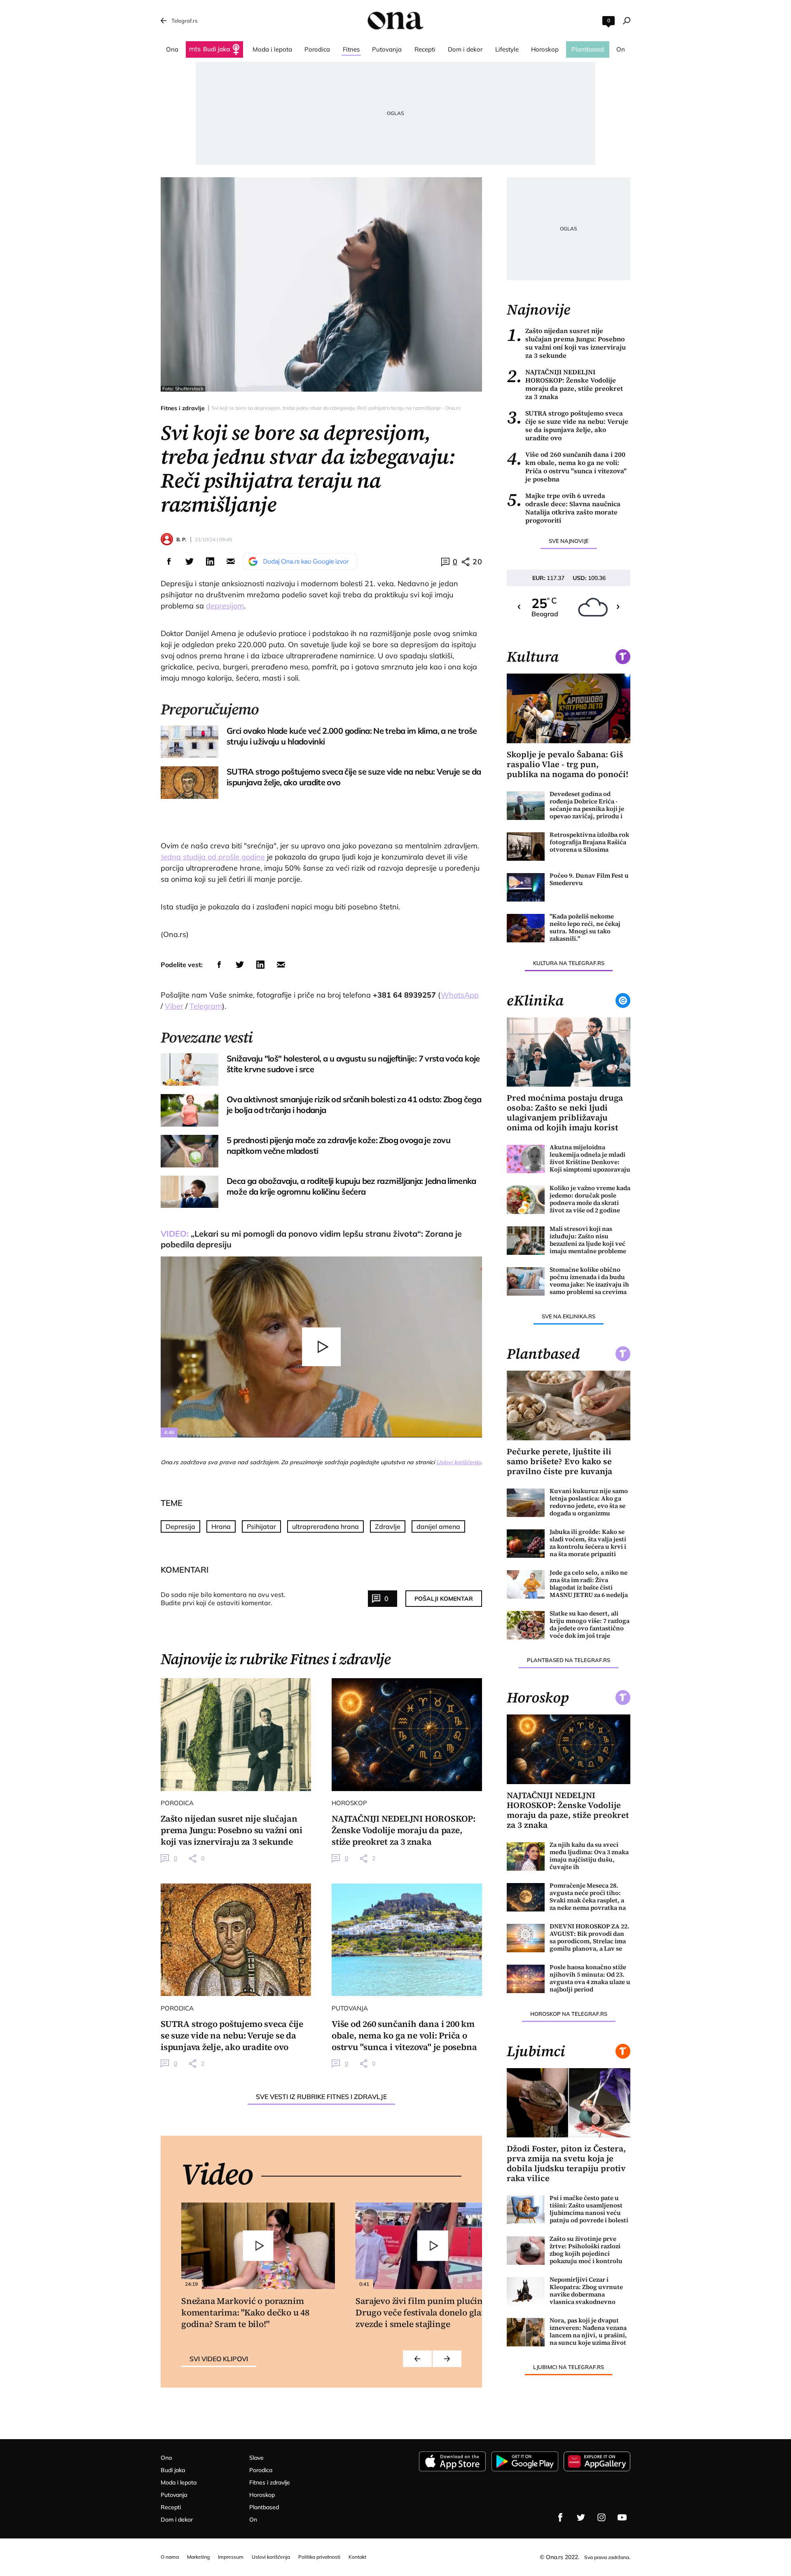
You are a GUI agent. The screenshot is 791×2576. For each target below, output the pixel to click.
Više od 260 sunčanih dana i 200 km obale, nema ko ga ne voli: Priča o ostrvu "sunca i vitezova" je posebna (567, 467)
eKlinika (535, 1000)
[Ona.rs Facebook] (560, 2517)
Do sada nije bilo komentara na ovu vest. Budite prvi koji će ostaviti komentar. (223, 1599)
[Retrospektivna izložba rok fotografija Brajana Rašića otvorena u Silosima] (526, 847)
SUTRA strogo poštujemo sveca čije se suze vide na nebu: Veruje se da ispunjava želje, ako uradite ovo (568, 425)
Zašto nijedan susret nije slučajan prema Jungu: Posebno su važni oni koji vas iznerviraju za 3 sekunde (566, 343)
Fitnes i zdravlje (183, 408)
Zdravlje (388, 1526)
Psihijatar (261, 1526)
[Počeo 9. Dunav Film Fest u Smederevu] (526, 887)
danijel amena (438, 1526)
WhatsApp (460, 995)
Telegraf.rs (184, 21)
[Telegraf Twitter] (581, 2517)
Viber (174, 1006)
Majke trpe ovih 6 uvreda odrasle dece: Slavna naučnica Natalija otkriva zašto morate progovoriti (564, 508)
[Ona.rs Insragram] (601, 2517)
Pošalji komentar (444, 1599)
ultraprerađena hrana (325, 1526)
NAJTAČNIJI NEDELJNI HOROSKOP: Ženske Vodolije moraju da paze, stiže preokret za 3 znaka (565, 384)
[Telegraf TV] (622, 2517)
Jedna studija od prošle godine (213, 857)
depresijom (225, 606)
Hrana (221, 1526)
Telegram (206, 1006)
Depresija (180, 1526)
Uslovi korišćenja (459, 1462)
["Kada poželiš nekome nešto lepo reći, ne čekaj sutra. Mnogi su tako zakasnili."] (526, 928)
